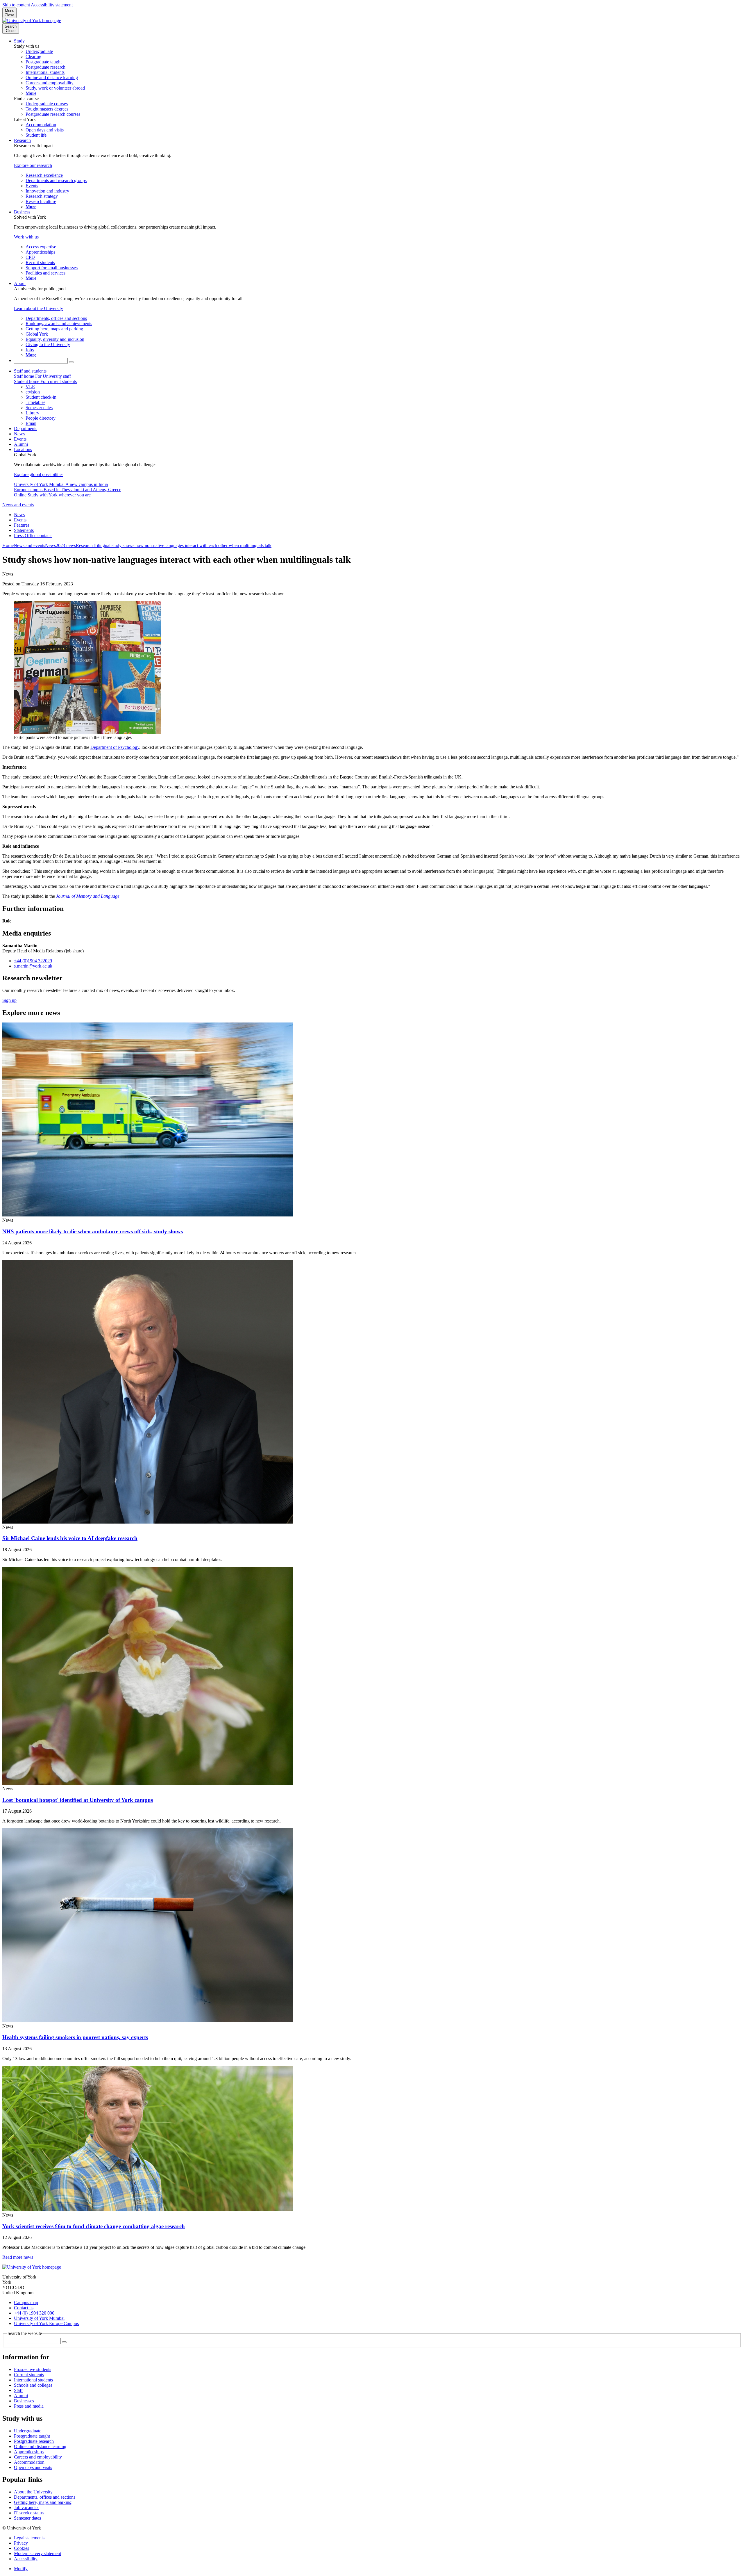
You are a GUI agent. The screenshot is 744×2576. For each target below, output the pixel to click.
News (19, 434)
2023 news (66, 545)
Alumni (21, 444)
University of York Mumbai (39, 2318)
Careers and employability (38, 2457)
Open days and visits (33, 2467)
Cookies (22, 2548)
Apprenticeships (29, 2452)
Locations (23, 449)
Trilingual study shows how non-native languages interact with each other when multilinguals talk (182, 545)
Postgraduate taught (32, 2436)
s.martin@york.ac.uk (33, 966)
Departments (26, 429)
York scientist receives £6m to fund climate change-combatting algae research (94, 2226)
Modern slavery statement (37, 2553)
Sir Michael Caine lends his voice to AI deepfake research (70, 1538)
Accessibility (26, 2559)
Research (22, 140)
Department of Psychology (115, 747)
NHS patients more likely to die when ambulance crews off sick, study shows (93, 1231)
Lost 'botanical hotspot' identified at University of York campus (78, 1800)
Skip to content (16, 5)
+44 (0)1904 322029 (33, 961)
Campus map (26, 2302)
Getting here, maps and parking (43, 2502)
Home (8, 545)
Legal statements (29, 2538)
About (20, 283)
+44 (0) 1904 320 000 (34, 2313)
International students (33, 2380)
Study (19, 41)
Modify (21, 2569)
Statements (24, 530)
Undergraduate (28, 2431)
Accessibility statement (52, 5)
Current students (29, 2375)
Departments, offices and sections (45, 2497)
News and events (18, 505)
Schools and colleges (33, 2385)
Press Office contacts (33, 536)
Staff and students (30, 371)
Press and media (29, 2406)
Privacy (21, 2543)
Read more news (18, 2257)
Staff (18, 2390)
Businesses (24, 2401)
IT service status (29, 2513)
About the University (33, 2492)
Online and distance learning (40, 2446)
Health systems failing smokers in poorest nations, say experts (75, 2037)
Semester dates (27, 2518)
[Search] (71, 362)
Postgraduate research (34, 2441)
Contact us (24, 2308)
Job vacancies (27, 2508)
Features (22, 525)
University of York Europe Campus (46, 2323)
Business (22, 212)
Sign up (9, 1000)
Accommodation (29, 2462)
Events (20, 439)
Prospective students (33, 2369)
